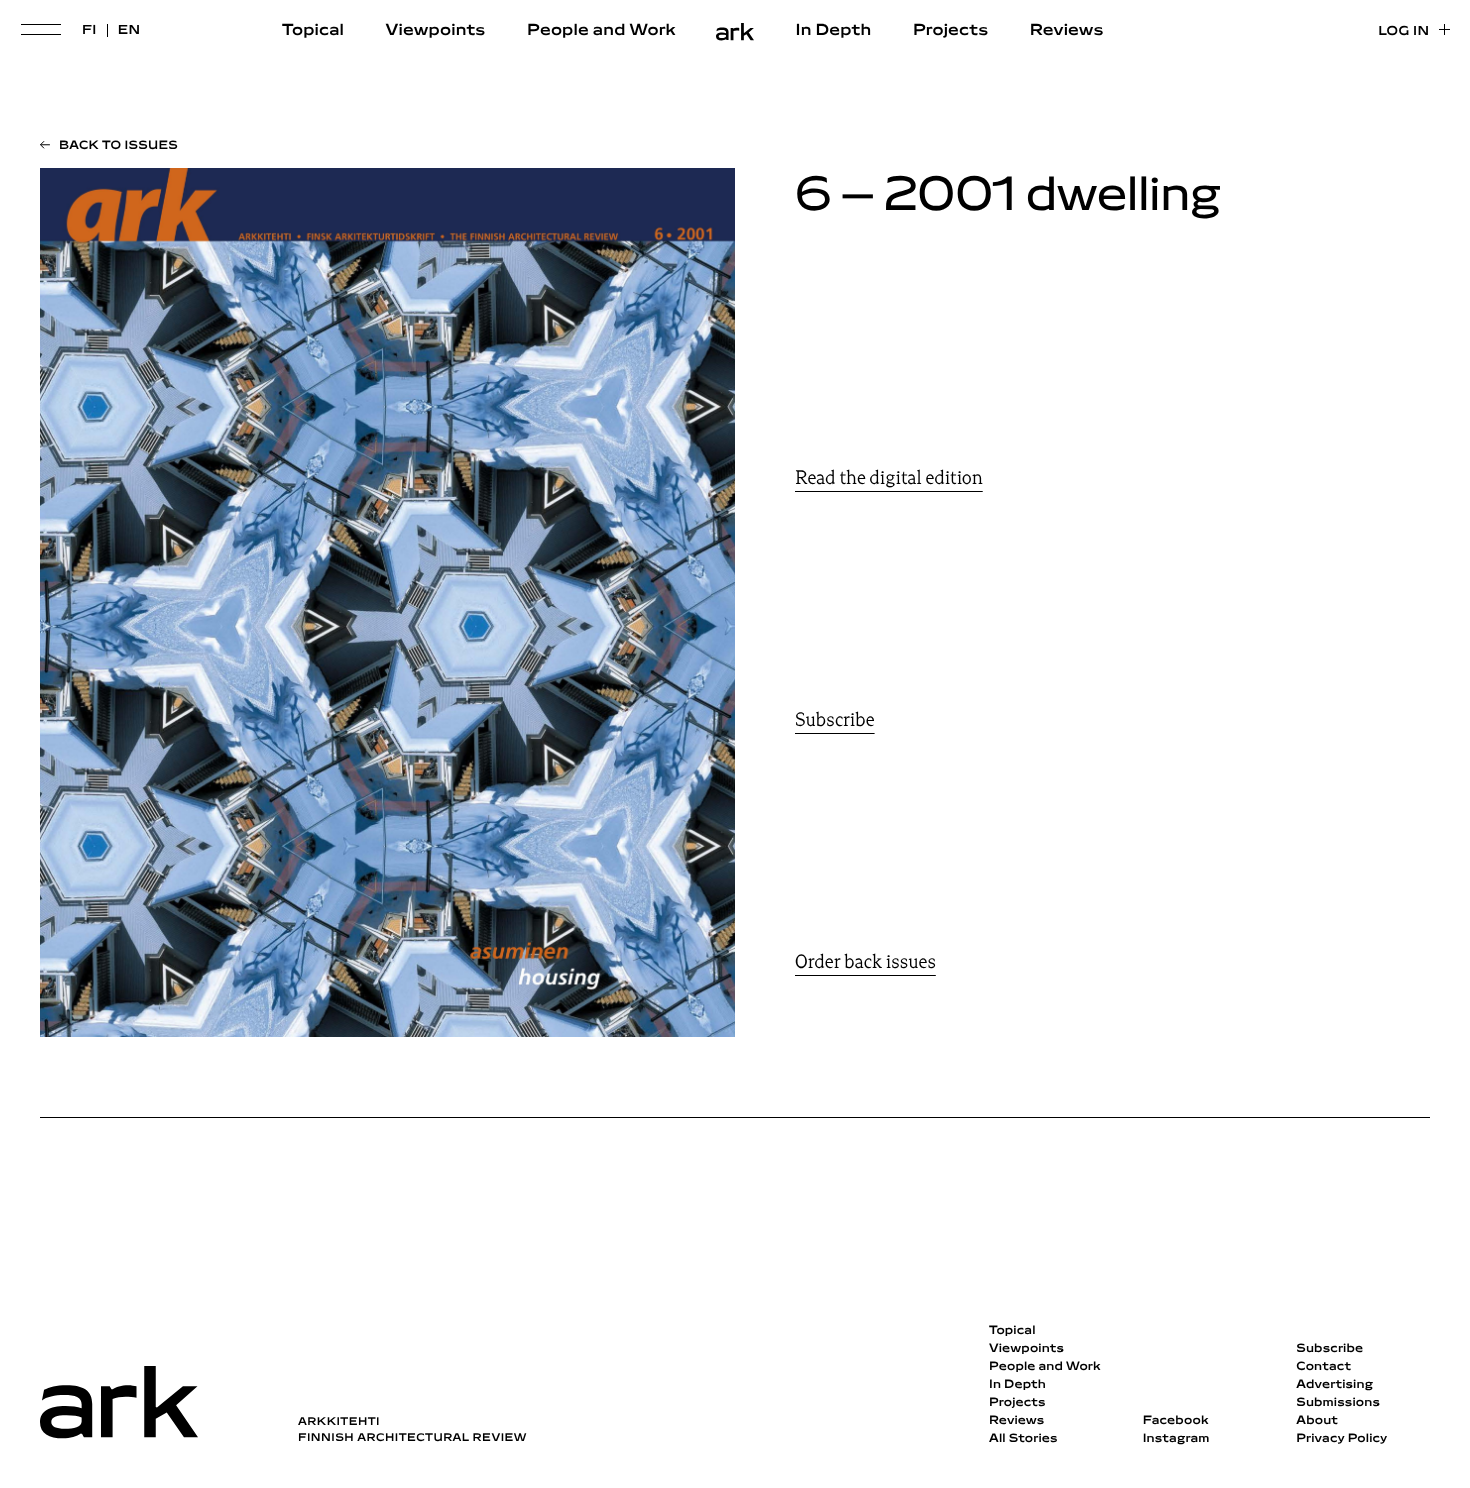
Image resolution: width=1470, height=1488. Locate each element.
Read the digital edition (889, 478)
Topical (313, 31)
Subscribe (835, 720)
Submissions (1338, 1403)
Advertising (1334, 1385)
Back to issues (118, 146)
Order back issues (865, 962)
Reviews (1067, 31)
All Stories (1023, 1439)
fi (89, 30)
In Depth (834, 31)
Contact (1323, 1367)
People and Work (601, 31)
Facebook (1176, 1421)
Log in (1403, 31)
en (129, 30)
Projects (950, 31)
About (1317, 1421)
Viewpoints (436, 31)
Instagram (1176, 1439)
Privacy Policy (1341, 1439)
